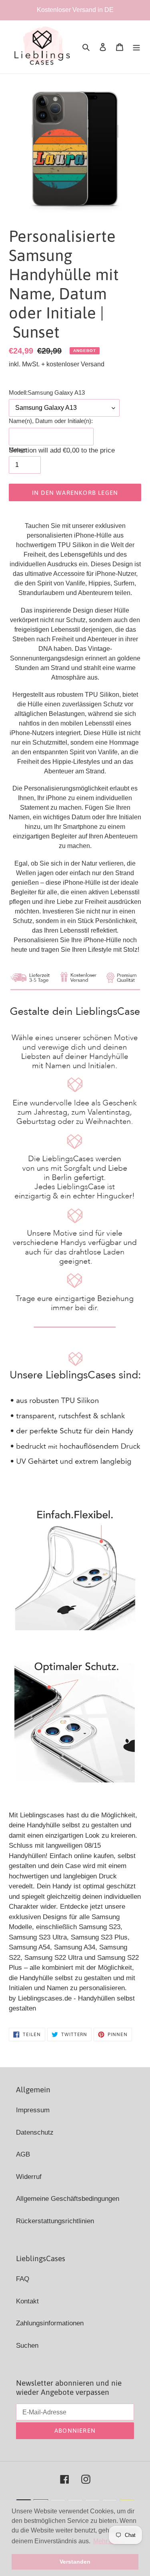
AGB (23, 2154)
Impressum (33, 2110)
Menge (18, 450)
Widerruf (29, 2177)
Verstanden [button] (75, 2562)
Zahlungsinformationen (50, 2323)
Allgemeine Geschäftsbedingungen (68, 2199)
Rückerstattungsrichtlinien (55, 2221)
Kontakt (27, 2301)
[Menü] (136, 47)
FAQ (23, 2279)
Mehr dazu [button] (108, 2541)
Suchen (27, 2346)
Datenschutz (35, 2132)
